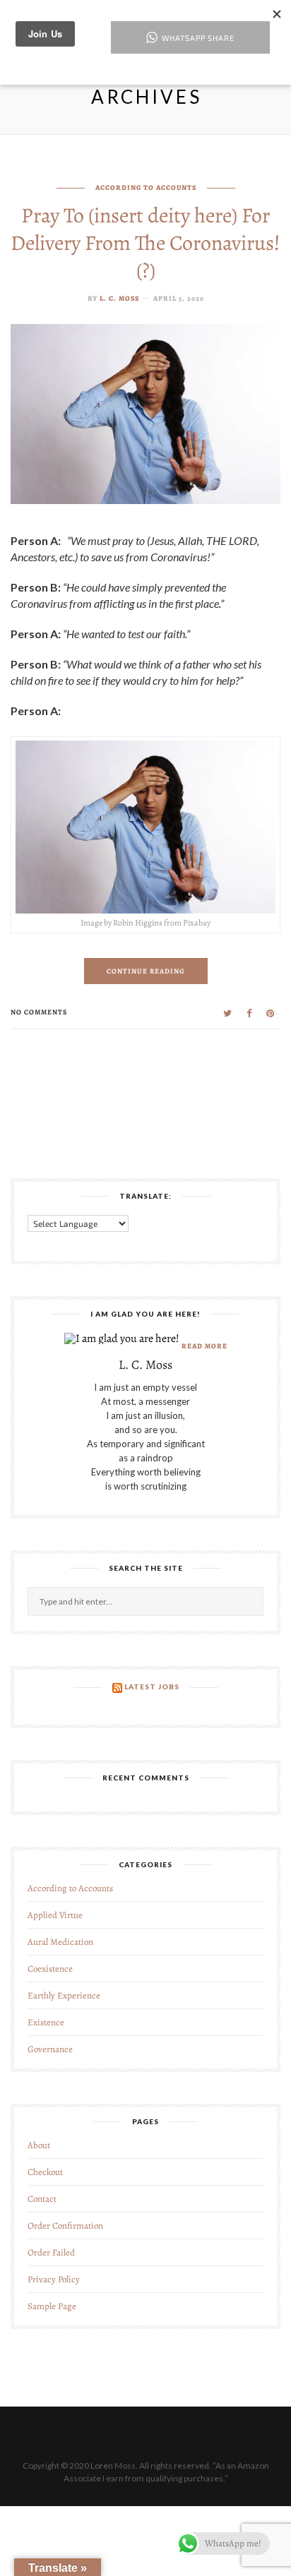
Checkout (45, 2172)
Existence (46, 2022)
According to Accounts (146, 187)
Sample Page (52, 2306)
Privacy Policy (54, 2279)
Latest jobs (152, 1687)
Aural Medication (60, 1942)
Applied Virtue (55, 1915)
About (39, 2145)
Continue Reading (146, 971)
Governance (50, 2049)
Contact (42, 2199)
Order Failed (51, 2252)
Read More (204, 1346)
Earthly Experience (64, 1995)
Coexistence (50, 1969)
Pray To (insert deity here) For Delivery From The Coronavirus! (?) (145, 243)
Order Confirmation (65, 2225)
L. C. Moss (119, 298)
